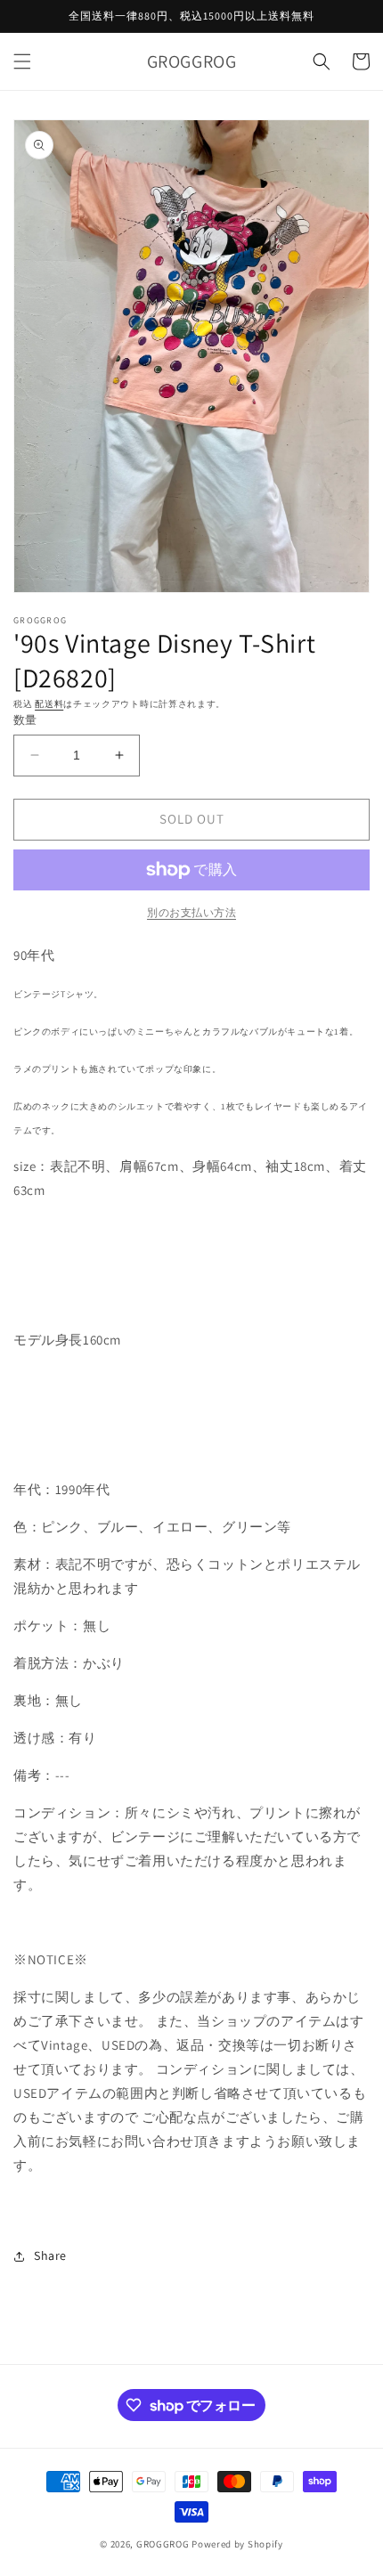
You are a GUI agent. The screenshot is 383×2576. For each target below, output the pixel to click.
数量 (25, 720)
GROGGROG (163, 2544)
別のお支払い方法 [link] (191, 912)
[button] (22, 61)
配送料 (49, 704)
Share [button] (50, 2255)
